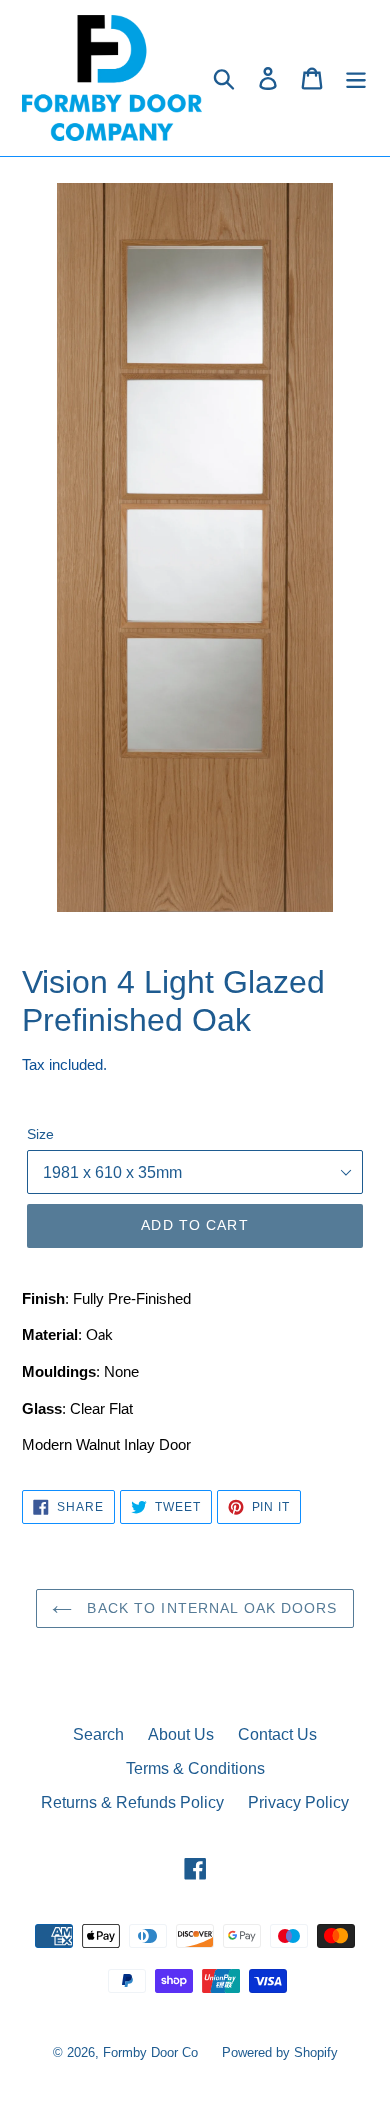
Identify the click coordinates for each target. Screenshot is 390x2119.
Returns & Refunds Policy (132, 1802)
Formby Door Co (152, 2052)
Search (98, 1734)
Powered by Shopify (280, 2052)
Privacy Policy (298, 1802)
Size (40, 1134)
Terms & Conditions (195, 1768)
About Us (181, 1734)
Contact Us (277, 1734)
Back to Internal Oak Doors (209, 1608)
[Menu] (356, 78)
